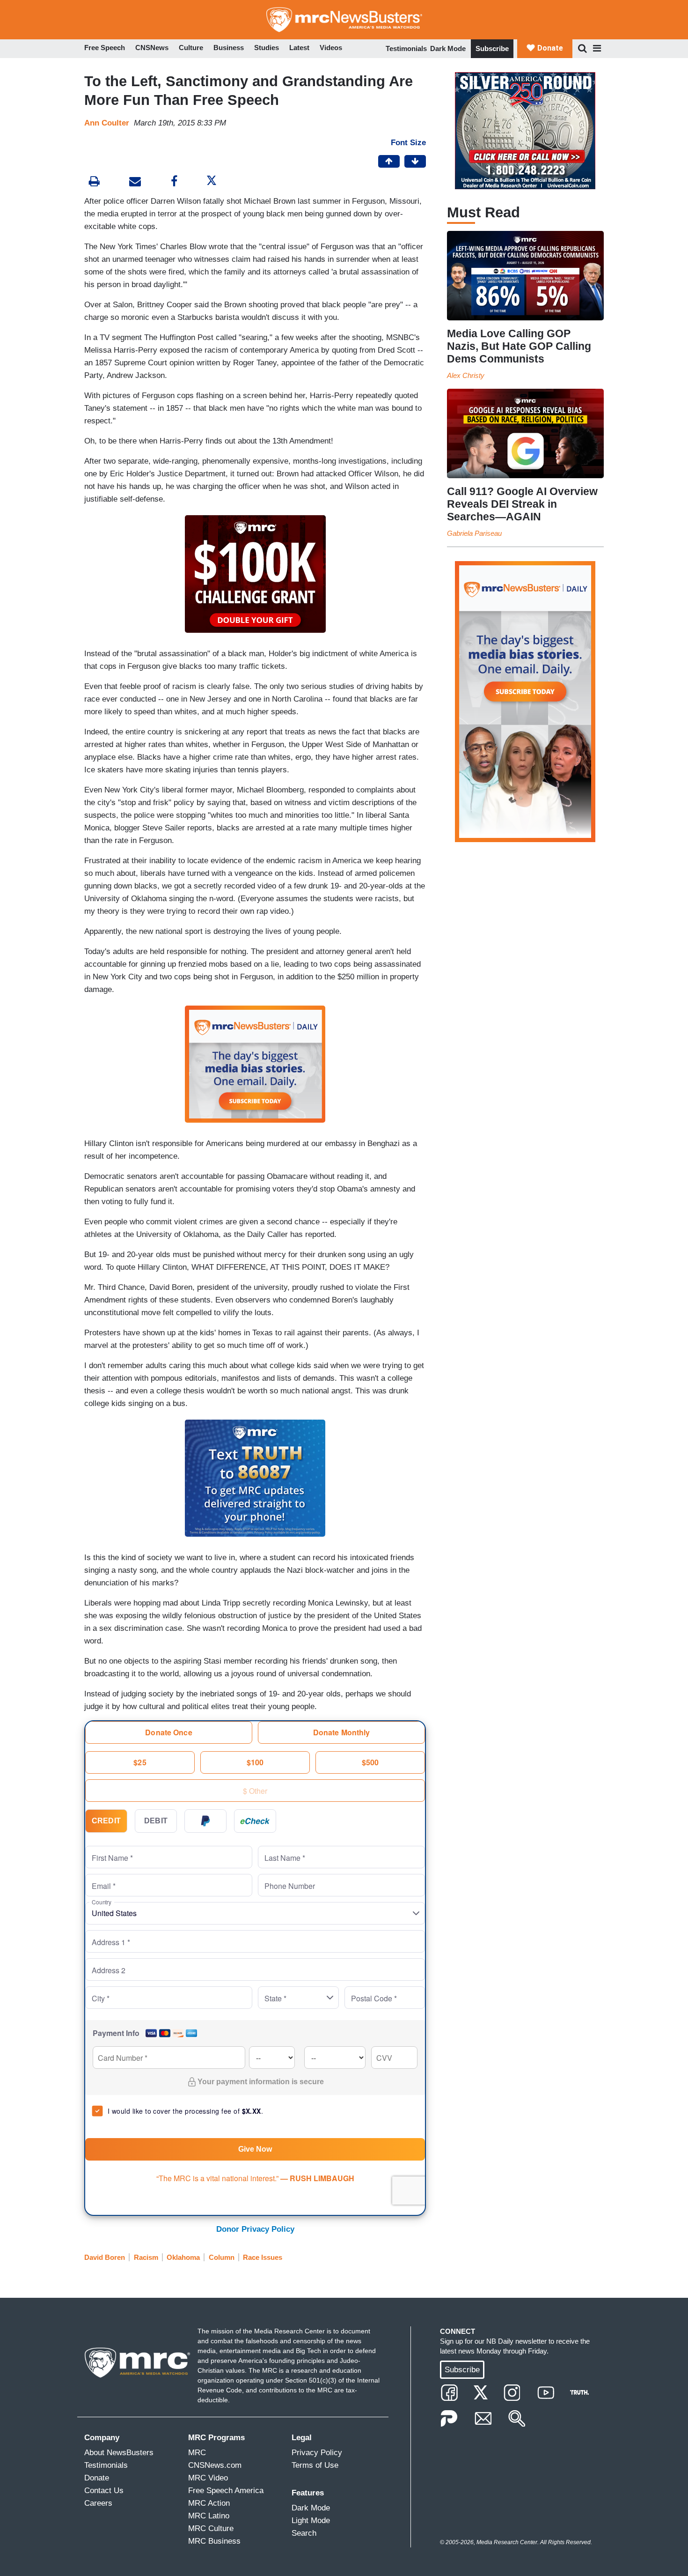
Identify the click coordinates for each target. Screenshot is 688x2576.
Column (222, 2257)
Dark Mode (448, 48)
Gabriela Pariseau (474, 533)
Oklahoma (183, 2257)
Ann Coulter (107, 123)
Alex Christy (466, 375)
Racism (146, 2257)
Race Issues (263, 2257)
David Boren (105, 2257)
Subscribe (492, 48)
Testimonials (406, 48)
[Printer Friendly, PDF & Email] (135, 182)
